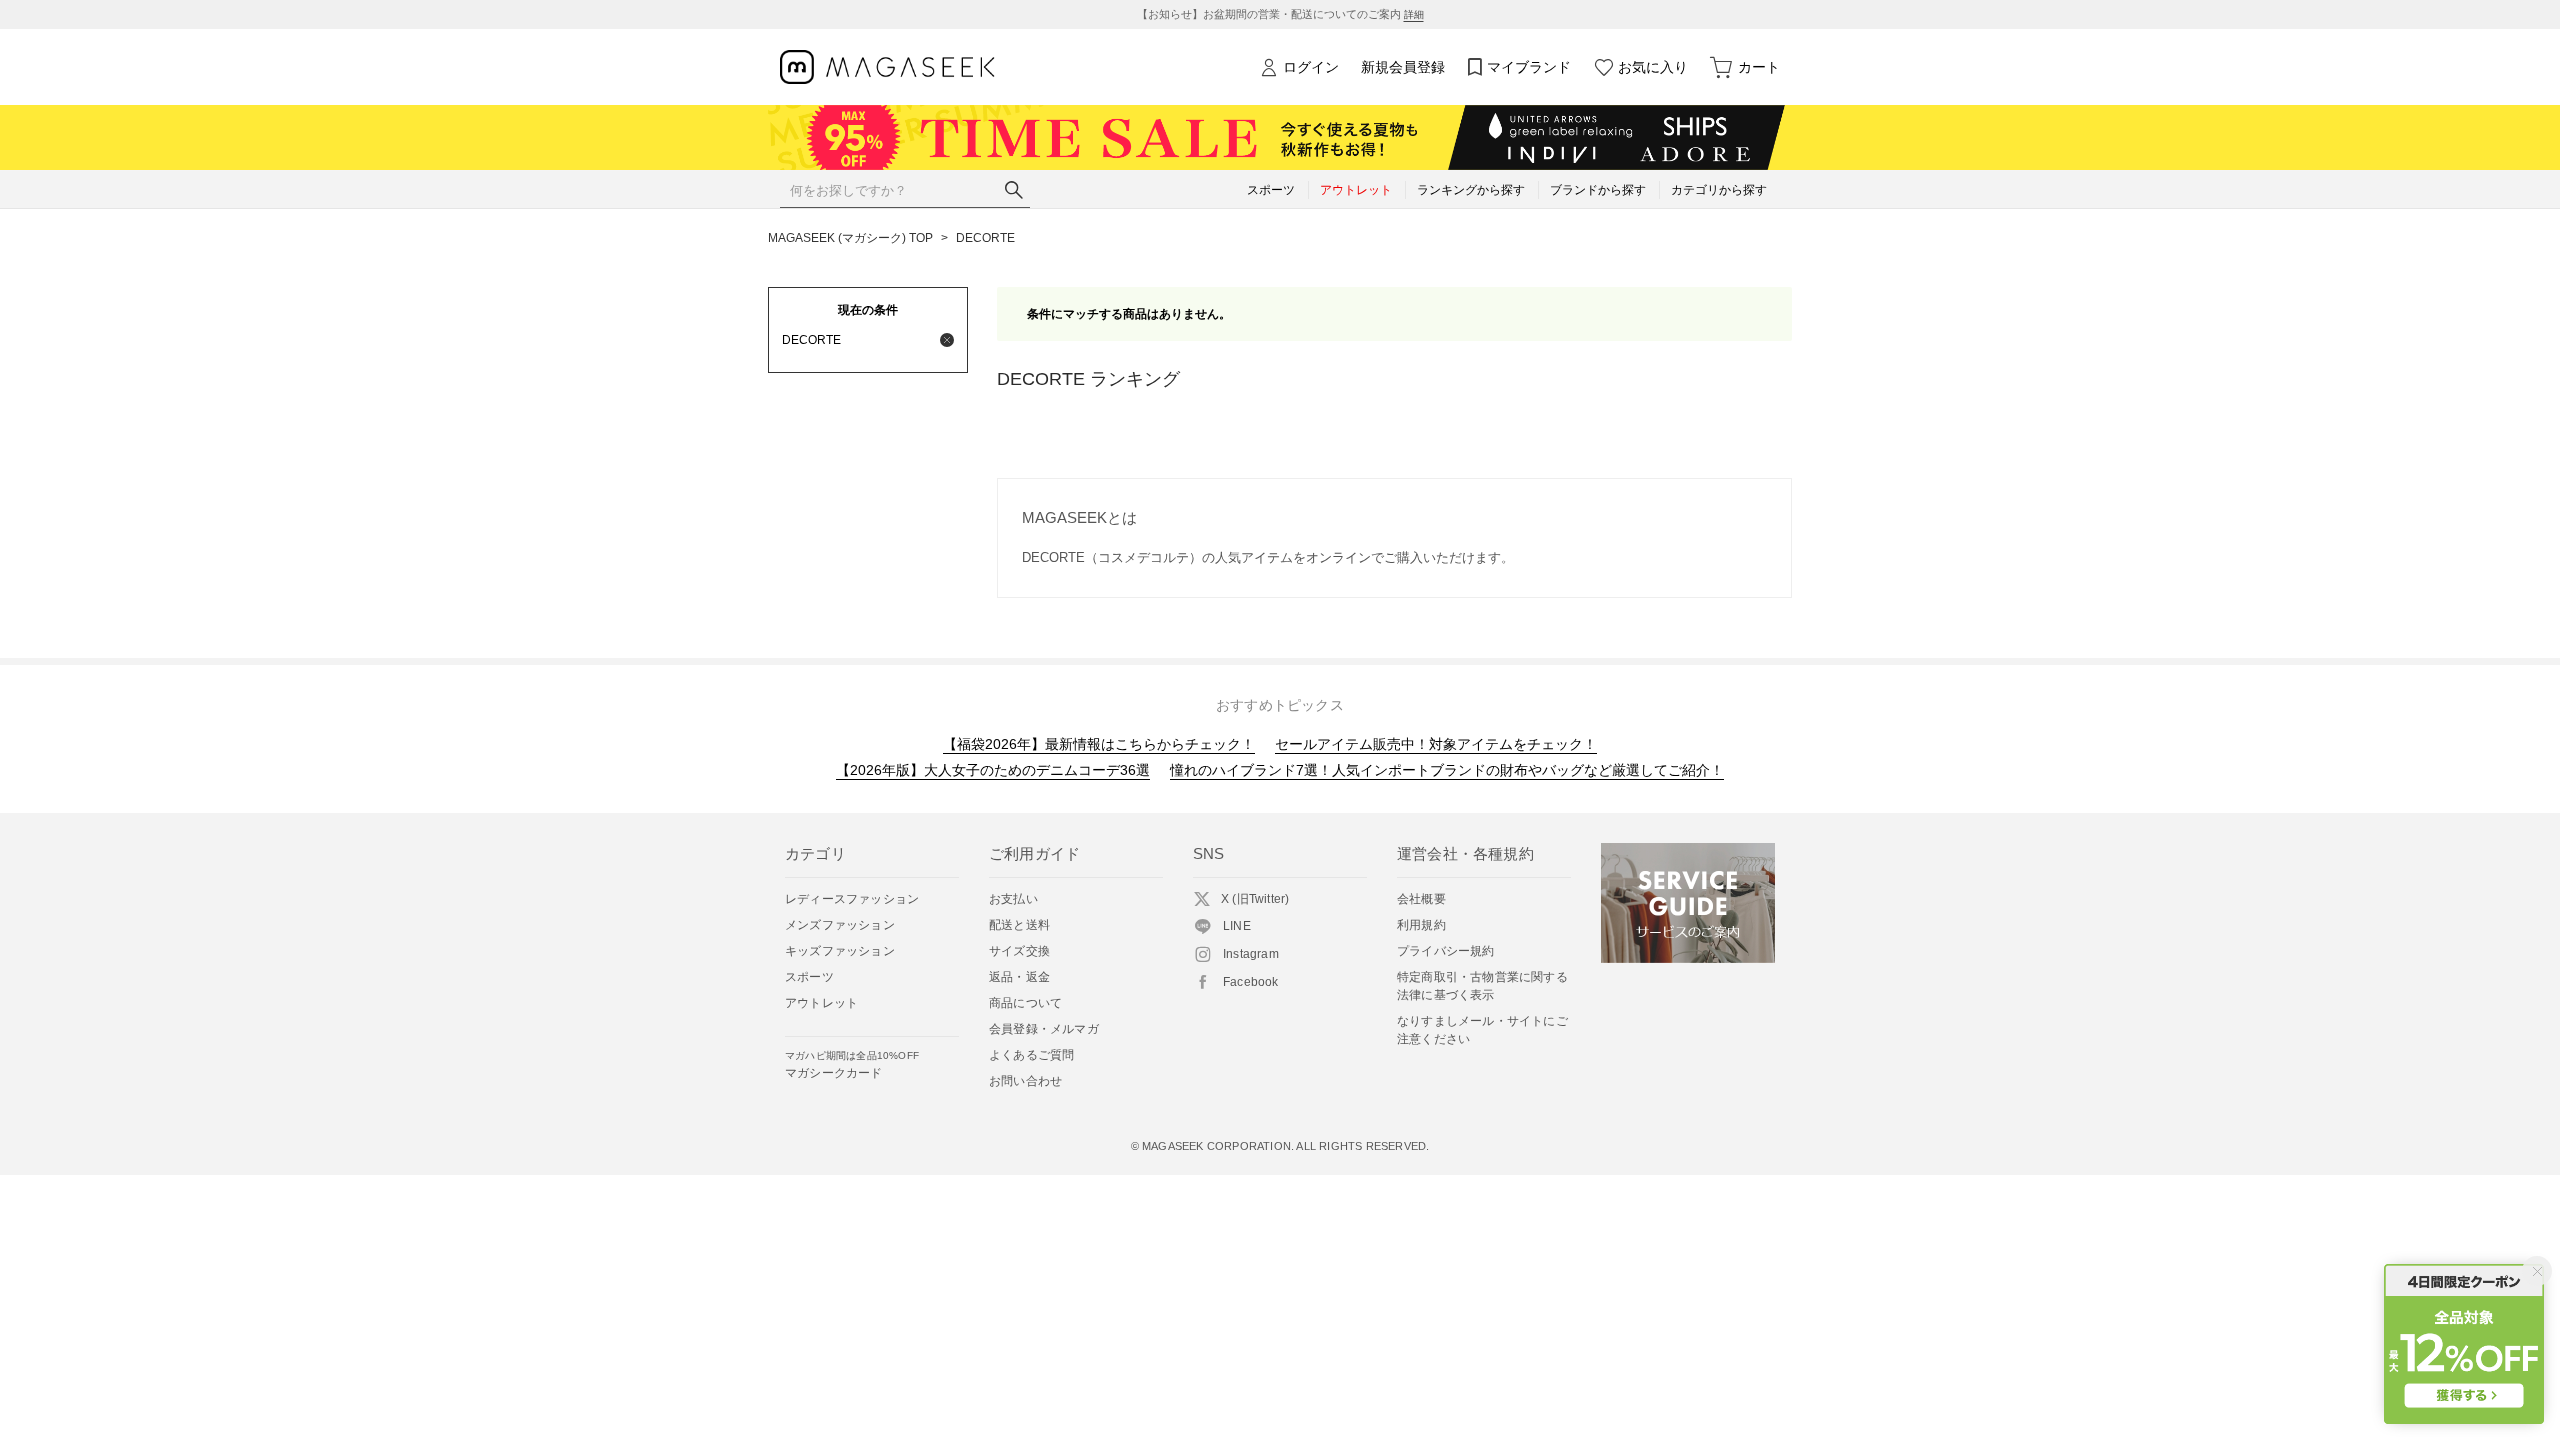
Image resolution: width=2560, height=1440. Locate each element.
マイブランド (1529, 67)
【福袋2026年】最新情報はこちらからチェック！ (1099, 744)
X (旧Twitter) (1255, 899)
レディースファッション (852, 899)
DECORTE (985, 238)
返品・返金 (1019, 977)
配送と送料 (1019, 925)
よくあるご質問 (1031, 1055)
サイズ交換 (1019, 951)
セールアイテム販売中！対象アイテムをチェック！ (1436, 744)
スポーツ (809, 977)
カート (1759, 67)
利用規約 (1421, 925)
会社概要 (1421, 899)
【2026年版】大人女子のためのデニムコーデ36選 (993, 770)
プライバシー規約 (1446, 951)
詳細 (1414, 14)
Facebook (1251, 982)
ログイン (1311, 67)
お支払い (1013, 899)
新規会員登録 (1403, 67)
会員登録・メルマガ (1044, 1029)
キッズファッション (840, 951)
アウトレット (821, 1003)
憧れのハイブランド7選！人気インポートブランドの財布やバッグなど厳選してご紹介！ (1447, 770)
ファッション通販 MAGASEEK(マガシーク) (887, 67)
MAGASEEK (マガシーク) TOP (850, 238)
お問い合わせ (1025, 1081)
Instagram (1251, 954)
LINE (1237, 926)
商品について (1025, 1003)
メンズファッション (840, 925)
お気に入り (1653, 67)
